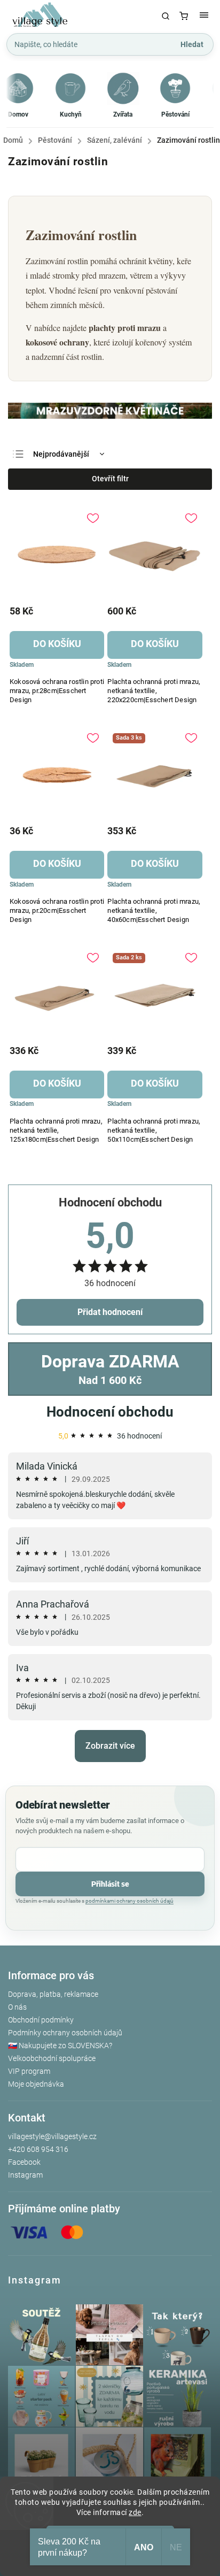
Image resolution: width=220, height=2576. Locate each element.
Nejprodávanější (61, 454)
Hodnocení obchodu (110, 1412)
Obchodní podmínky (41, 2020)
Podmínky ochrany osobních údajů (65, 2033)
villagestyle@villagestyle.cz (52, 2136)
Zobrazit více (110, 1746)
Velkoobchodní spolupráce (52, 2058)
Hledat (192, 44)
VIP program (29, 2071)
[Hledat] (166, 16)
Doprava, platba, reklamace (53, 1994)
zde (135, 2512)
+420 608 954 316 (38, 2149)
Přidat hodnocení (110, 1312)
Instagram (25, 2175)
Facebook (24, 2162)
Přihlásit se (110, 1884)
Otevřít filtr (110, 479)
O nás (17, 2007)
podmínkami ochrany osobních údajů (129, 1901)
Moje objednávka (36, 2084)
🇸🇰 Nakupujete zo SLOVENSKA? (60, 2046)
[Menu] (204, 16)
